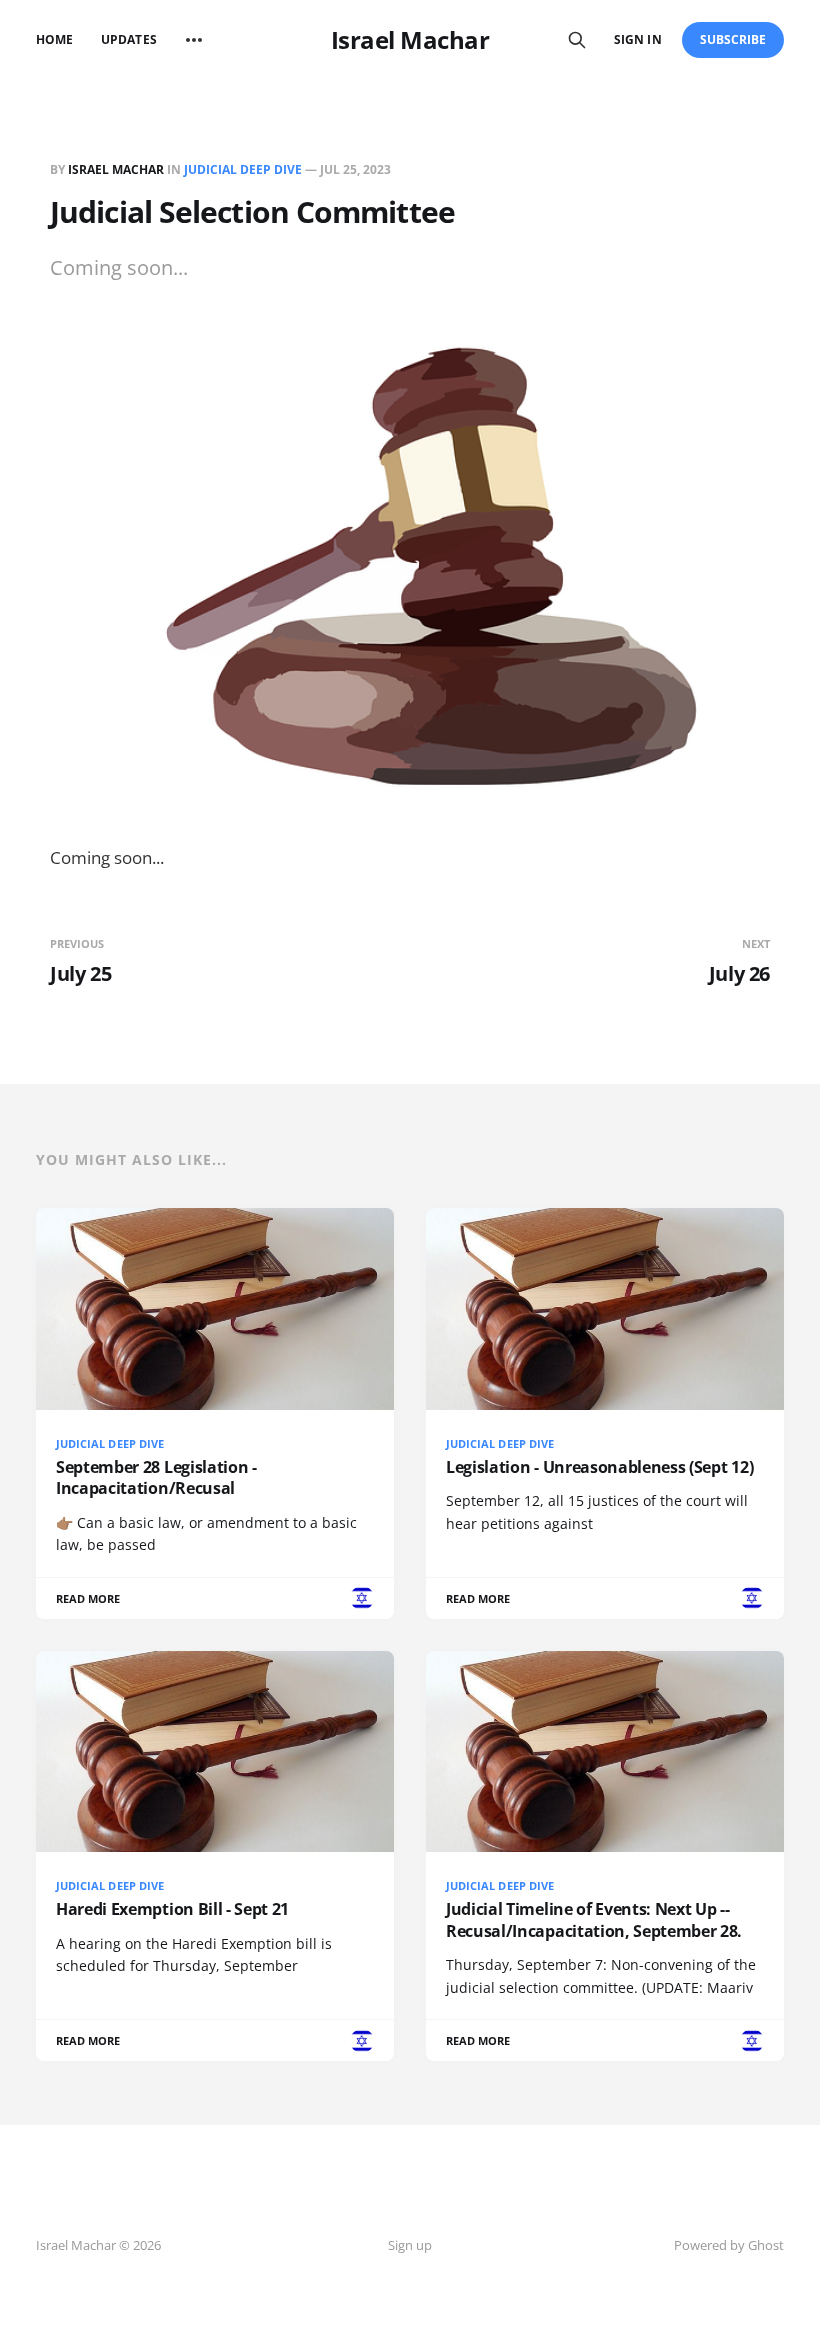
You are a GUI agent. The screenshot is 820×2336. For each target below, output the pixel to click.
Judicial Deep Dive (243, 169)
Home (54, 39)
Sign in (637, 39)
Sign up (410, 2245)
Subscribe (733, 39)
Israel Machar (410, 40)
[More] (194, 40)
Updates (128, 39)
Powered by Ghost (729, 2245)
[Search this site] (577, 40)
